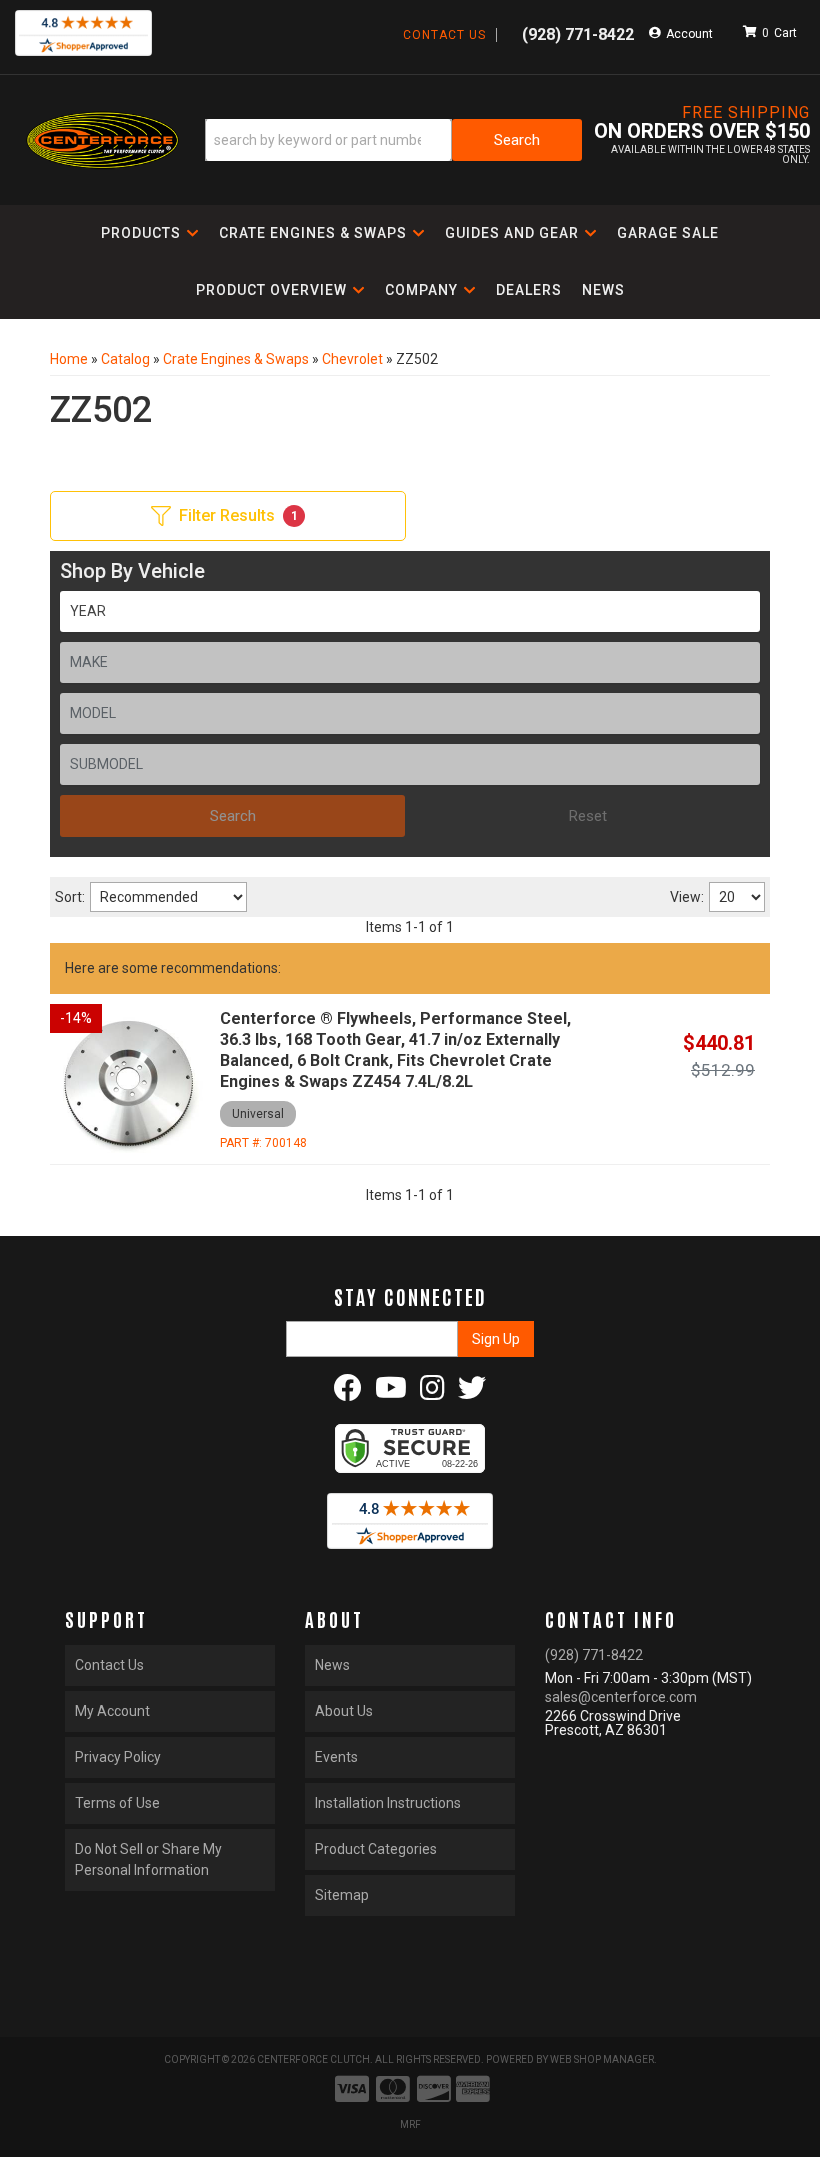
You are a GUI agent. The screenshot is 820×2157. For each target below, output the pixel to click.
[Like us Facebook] (348, 1393)
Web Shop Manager (602, 2059)
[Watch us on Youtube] (391, 1393)
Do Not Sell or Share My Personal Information (148, 1859)
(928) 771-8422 (594, 1655)
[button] (393, 140)
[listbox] (410, 611)
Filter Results (238, 515)
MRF (410, 2124)
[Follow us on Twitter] (472, 1393)
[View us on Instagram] (432, 1393)
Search (233, 816)
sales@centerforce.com (621, 1697)
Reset (588, 816)
